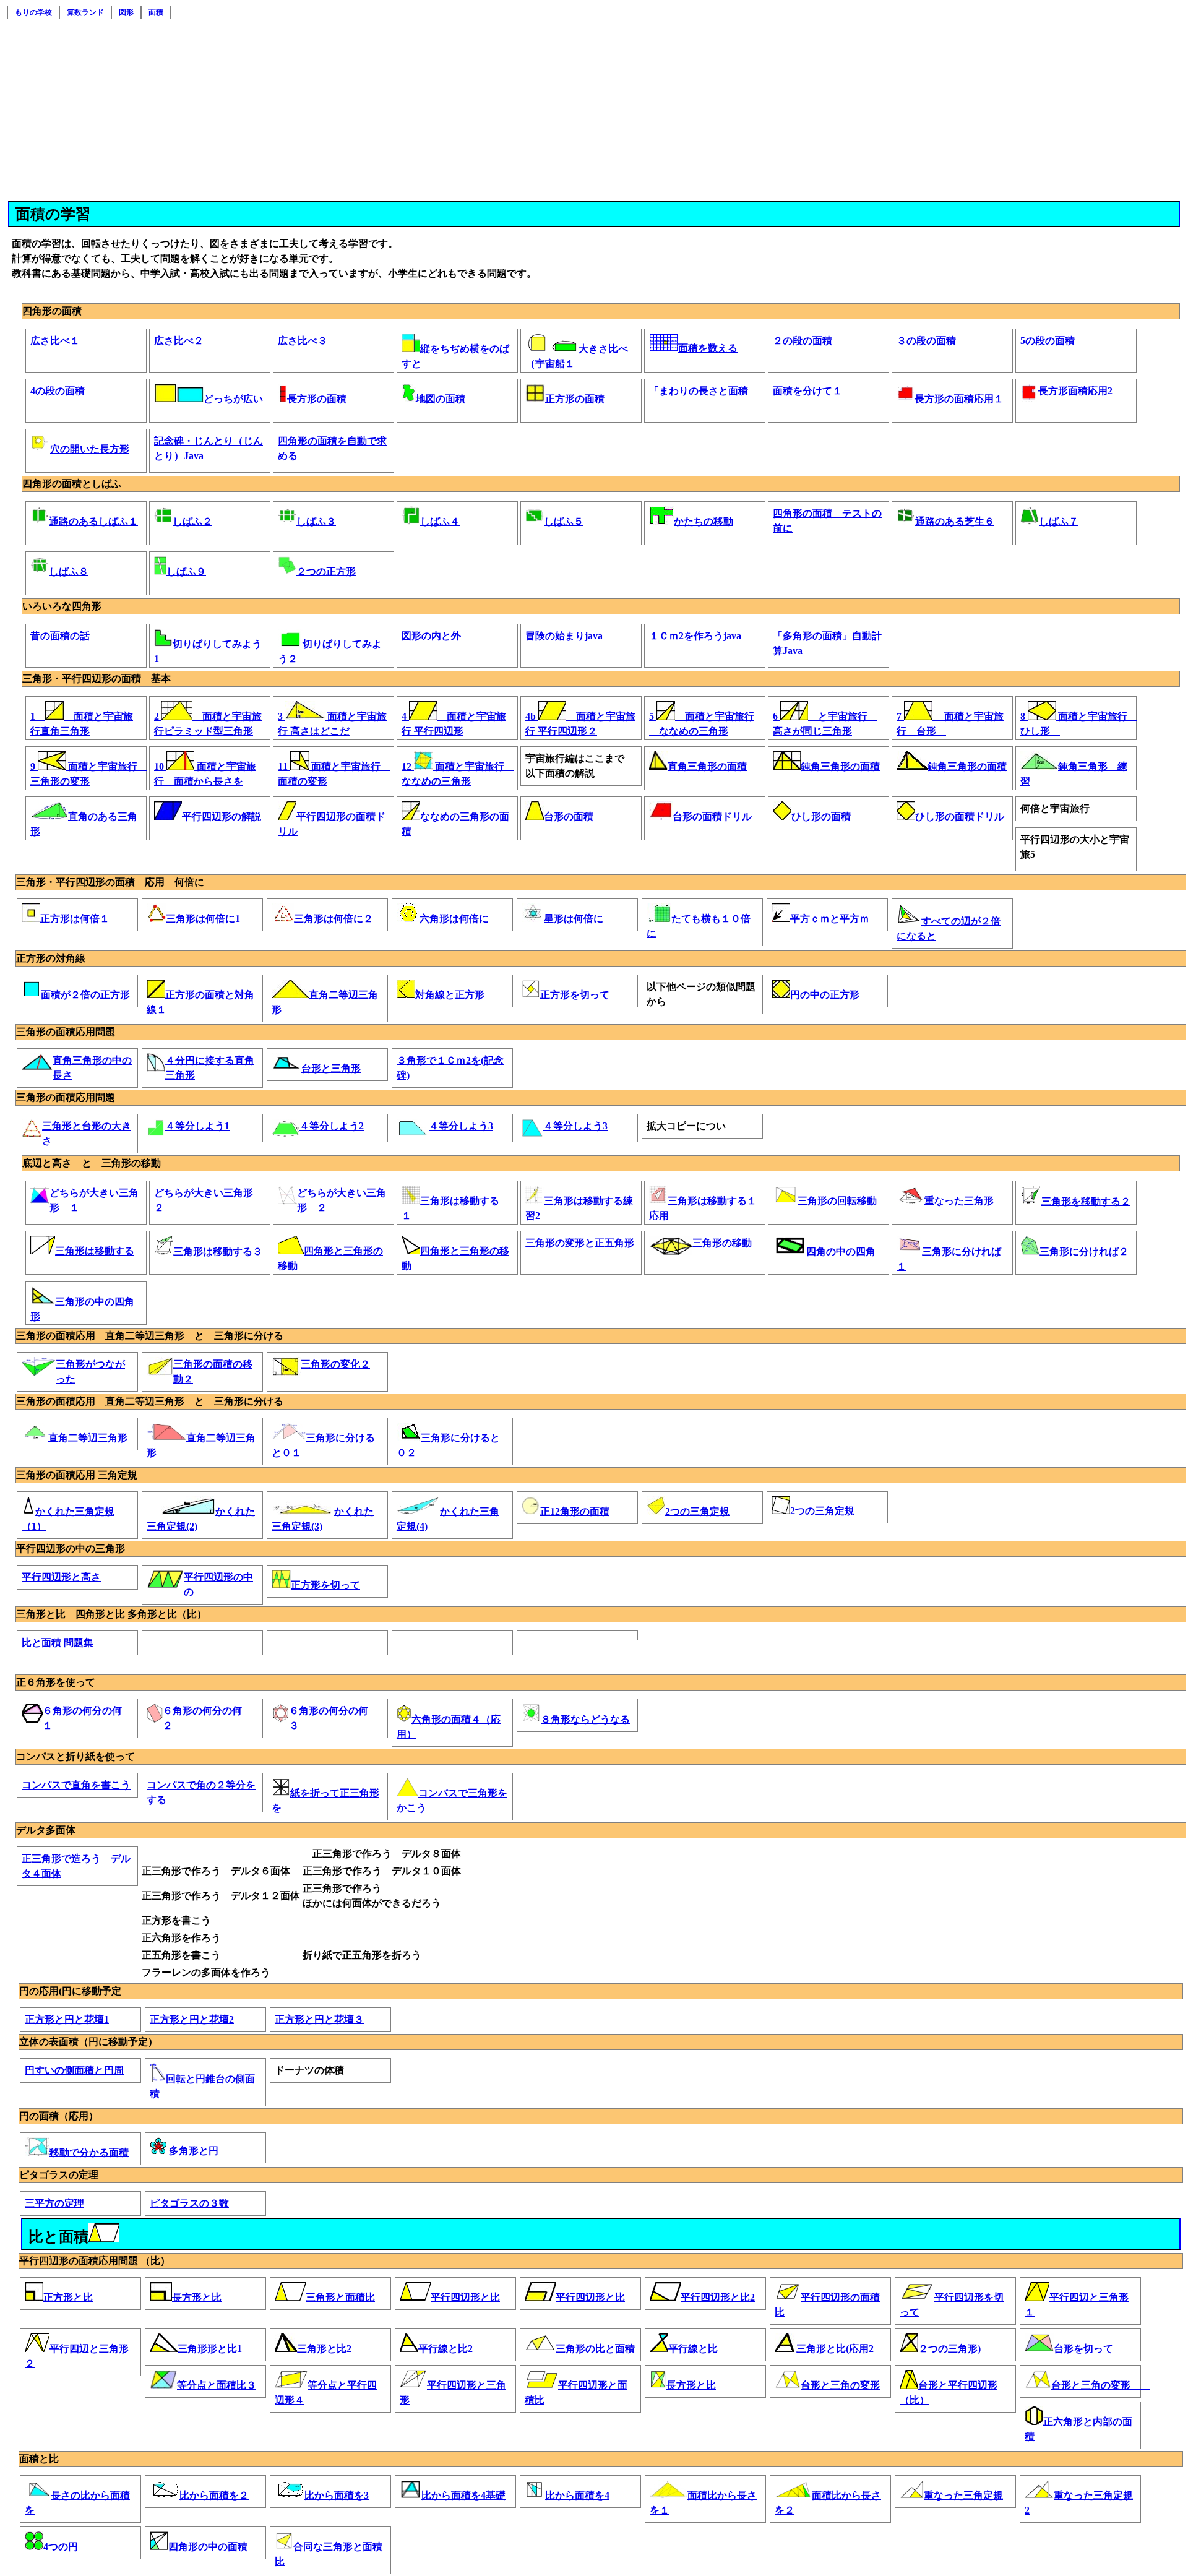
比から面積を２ (214, 2495)
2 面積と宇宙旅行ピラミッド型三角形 (208, 723)
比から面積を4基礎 (463, 2495)
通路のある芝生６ (955, 521)
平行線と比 (693, 2349)
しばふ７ (1059, 521)
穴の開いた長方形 (90, 449)
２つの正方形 (326, 571)
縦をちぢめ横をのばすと (455, 355)
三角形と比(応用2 (835, 2349)
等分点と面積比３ (217, 2385)
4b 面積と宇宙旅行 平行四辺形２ (580, 723)
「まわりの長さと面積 (699, 391)
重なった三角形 (959, 1201)
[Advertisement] (595, 108)
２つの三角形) (949, 2349)
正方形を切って (575, 995)
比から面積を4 (577, 2495)
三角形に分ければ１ (949, 1258)
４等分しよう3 (461, 1126)
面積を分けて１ (807, 391)
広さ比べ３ (303, 341)
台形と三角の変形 (840, 2385)
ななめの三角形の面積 (455, 823)
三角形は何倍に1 (203, 919)
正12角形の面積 (575, 1511)
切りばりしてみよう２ (330, 651)
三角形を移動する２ (1086, 1201)
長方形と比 (197, 2297)
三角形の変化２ (335, 1364)
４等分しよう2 (332, 1126)
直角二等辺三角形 (88, 1438)
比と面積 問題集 (58, 1643)
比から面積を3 (337, 2495)
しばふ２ (192, 521)
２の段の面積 (803, 341)
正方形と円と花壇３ (319, 2019)
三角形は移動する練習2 (579, 1208)
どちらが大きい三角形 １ (94, 1200)
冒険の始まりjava (564, 636)
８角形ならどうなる (585, 1719)
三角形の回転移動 (837, 1201)
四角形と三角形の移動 (330, 1258)
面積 (156, 12)
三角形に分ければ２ (1084, 1251)
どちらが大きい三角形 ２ (209, 1200)
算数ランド (85, 12)
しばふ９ (186, 571)
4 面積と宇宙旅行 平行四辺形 (454, 723)
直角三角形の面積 (707, 766)
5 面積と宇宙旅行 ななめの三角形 (702, 723)
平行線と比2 (445, 2349)
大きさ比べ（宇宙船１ (577, 355)
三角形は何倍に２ (334, 919)
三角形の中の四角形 (82, 1308)
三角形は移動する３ (219, 1251)
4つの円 (61, 2547)
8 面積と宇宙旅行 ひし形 (1076, 723)
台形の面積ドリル (712, 816)
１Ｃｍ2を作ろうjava (695, 636)
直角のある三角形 (84, 823)
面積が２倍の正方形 (85, 995)
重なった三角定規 (963, 2495)
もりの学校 (33, 12)
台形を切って (1083, 2349)
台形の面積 (569, 816)
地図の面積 (441, 399)
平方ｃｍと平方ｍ (830, 919)
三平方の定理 (54, 2203)
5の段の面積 (1048, 341)
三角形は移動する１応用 (703, 1208)
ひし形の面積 (821, 816)
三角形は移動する (95, 1251)
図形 (126, 12)
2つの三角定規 (697, 1511)
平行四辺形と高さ (61, 1577)
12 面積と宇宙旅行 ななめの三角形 (457, 773)
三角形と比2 (324, 2349)
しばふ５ (564, 521)
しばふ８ (69, 571)
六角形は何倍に (454, 919)
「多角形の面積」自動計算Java (827, 643)
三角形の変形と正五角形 (580, 1243)
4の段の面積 (58, 391)
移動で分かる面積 (89, 2152)
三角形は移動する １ (455, 1208)
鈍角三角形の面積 (840, 766)
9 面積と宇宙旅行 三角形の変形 (86, 773)
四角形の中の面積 (208, 2547)
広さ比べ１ (55, 341)
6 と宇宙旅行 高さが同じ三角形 (825, 723)
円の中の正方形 (825, 995)
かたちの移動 (704, 521)
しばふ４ (440, 521)
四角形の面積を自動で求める (332, 448)
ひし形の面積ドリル (960, 816)
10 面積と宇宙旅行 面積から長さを (205, 773)
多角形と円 (192, 2151)
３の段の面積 (926, 341)
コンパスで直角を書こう (76, 1785)
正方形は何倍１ (75, 919)
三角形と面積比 (340, 2297)
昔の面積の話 (60, 636)
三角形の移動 (722, 1243)
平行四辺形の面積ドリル (332, 823)
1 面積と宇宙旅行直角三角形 (82, 723)
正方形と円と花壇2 (192, 2019)
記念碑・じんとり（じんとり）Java (209, 448)
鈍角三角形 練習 (1074, 773)
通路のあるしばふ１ (93, 521)
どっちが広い (233, 399)
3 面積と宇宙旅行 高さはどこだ (332, 723)
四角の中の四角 (841, 1251)
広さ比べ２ (179, 341)
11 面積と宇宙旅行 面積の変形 (334, 773)
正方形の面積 (575, 399)
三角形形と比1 (210, 2349)
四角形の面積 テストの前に (827, 521)
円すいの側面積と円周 (74, 2070)
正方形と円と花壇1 (67, 2019)
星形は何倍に (574, 919)
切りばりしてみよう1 (208, 651)
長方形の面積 (317, 399)
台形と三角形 (331, 1068)
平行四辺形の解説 (222, 816)
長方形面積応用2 (1075, 391)
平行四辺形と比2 (718, 2297)
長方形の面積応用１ (959, 399)
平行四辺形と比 (465, 2297)
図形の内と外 (431, 636)
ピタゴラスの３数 (189, 2203)
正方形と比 (68, 2297)
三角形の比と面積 (595, 2349)
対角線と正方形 (450, 995)
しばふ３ (316, 521)
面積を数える (708, 348)
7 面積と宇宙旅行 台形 (950, 723)
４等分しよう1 (197, 1126)
